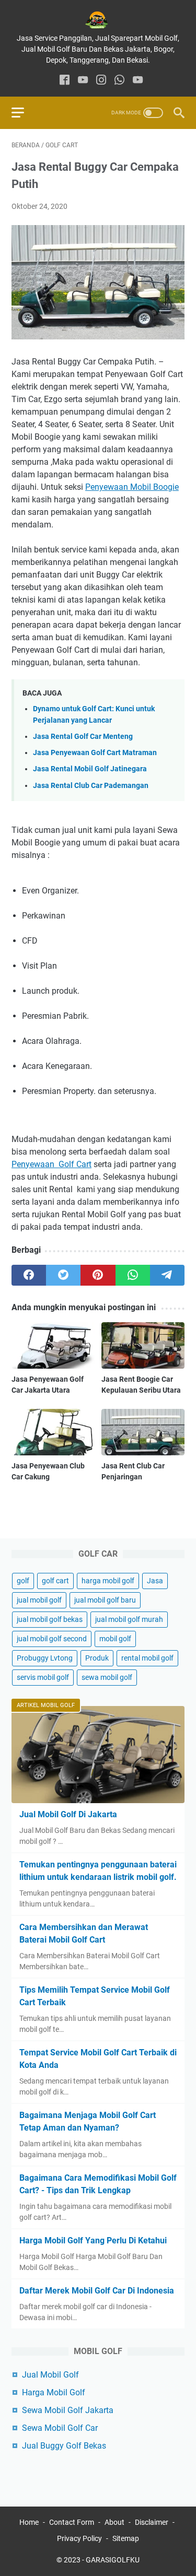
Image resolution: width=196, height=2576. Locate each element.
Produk (97, 1658)
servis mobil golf (43, 1677)
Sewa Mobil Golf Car (60, 2428)
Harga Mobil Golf (54, 2392)
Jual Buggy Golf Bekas (64, 2446)
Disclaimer (152, 2522)
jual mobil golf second (52, 1639)
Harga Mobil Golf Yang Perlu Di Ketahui (93, 2240)
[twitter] (63, 1275)
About (114, 2522)
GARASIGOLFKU (113, 2560)
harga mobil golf (108, 1581)
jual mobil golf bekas (50, 1619)
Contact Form (72, 2522)
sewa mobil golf (107, 1677)
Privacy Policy (79, 2538)
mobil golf (115, 1639)
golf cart (55, 1581)
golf (23, 1581)
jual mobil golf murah (129, 1619)
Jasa (155, 1581)
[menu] (24, 113)
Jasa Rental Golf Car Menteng (83, 737)
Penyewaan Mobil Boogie (132, 487)
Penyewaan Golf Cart (51, 1164)
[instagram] (101, 81)
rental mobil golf (147, 1658)
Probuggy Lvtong (45, 1658)
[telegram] (167, 1275)
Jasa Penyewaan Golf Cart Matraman (95, 753)
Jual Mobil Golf (50, 2375)
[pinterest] (98, 1275)
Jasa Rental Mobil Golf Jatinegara (90, 769)
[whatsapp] (119, 81)
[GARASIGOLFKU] (98, 20)
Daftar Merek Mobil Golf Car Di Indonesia (97, 2291)
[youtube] (83, 81)
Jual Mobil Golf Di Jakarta (68, 1814)
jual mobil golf (39, 1600)
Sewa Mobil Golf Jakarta (68, 2410)
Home (29, 2522)
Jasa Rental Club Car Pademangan (91, 786)
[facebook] (65, 81)
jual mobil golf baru (105, 1600)
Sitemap (126, 2538)
